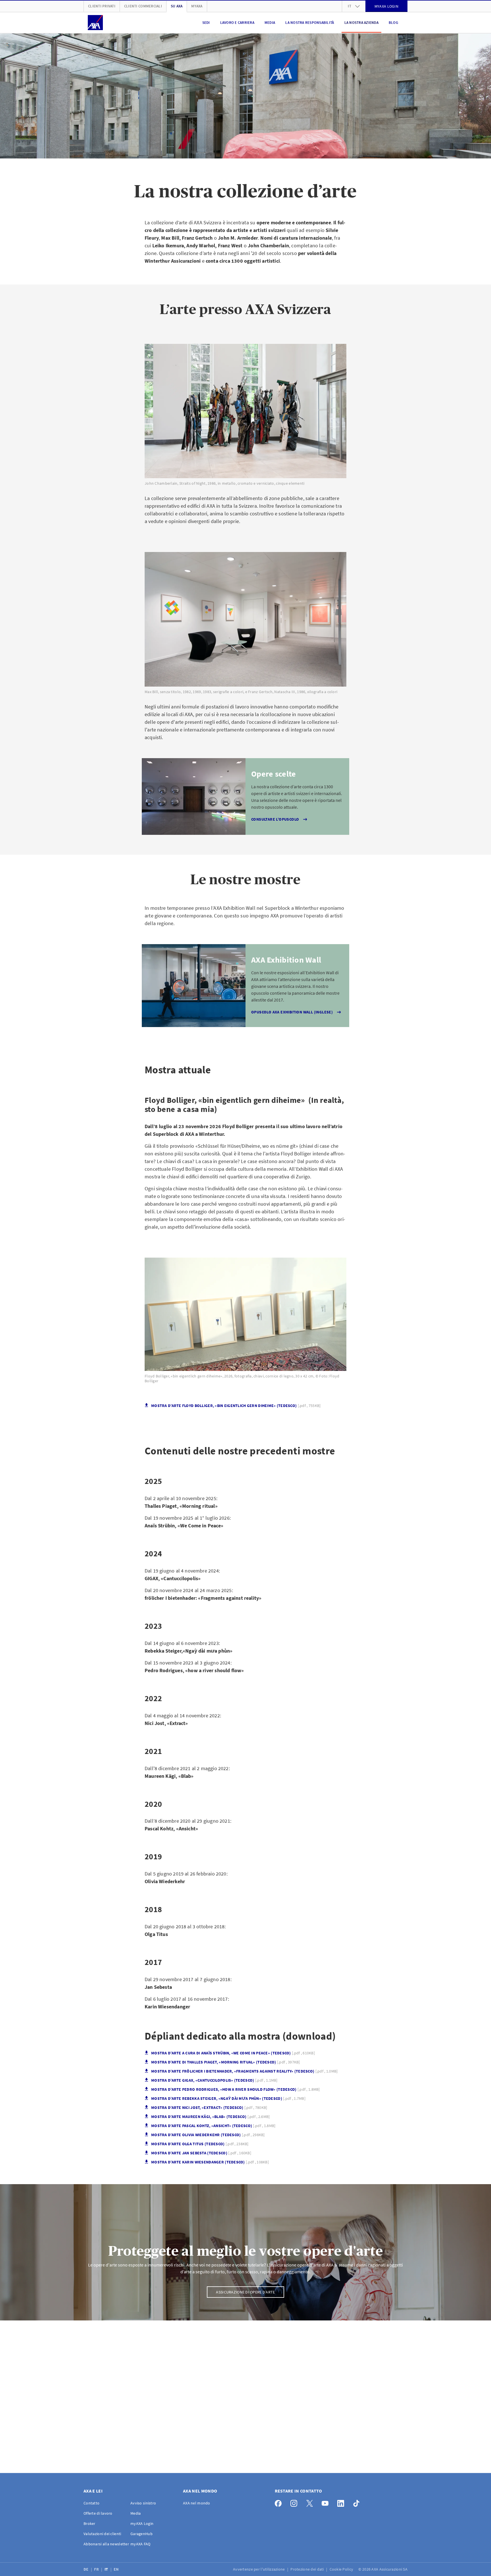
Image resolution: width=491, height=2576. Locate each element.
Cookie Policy (342, 2569)
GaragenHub (142, 2534)
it (349, 6)
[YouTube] (327, 2502)
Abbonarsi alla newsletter (106, 2544)
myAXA (197, 6)
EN (117, 2569)
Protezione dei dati (308, 2569)
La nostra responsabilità (310, 23)
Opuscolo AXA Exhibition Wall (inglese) (292, 1012)
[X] (311, 2502)
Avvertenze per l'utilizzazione (259, 2569)
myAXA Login (142, 2523)
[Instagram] (295, 2502)
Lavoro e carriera (237, 23)
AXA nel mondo (197, 2503)
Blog (393, 23)
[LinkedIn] (342, 2502)
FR (97, 2569)
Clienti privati (102, 6)
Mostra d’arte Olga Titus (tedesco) (200, 2144)
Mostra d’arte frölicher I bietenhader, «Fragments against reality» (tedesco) (244, 2071)
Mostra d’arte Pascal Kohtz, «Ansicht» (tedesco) (213, 2126)
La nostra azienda (361, 23)
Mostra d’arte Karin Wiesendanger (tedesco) (210, 2162)
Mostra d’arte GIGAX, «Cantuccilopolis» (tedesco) (214, 2080)
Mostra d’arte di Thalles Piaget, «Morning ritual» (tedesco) (226, 2062)
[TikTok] (358, 2502)
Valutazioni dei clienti (102, 2534)
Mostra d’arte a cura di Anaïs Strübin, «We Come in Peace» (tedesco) (233, 2053)
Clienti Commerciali (143, 6)
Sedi (206, 23)
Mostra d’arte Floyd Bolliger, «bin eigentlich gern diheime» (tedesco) (236, 1406)
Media (270, 23)
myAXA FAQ (141, 2544)
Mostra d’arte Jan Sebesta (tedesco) (201, 2153)
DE (87, 2569)
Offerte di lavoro (98, 2513)
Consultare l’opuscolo (275, 819)
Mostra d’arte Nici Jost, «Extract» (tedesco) (209, 2108)
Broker (90, 2523)
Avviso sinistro (143, 2503)
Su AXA (177, 6)
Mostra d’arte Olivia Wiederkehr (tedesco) (208, 2135)
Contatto (91, 2503)
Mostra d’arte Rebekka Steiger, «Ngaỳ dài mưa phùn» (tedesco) (228, 2099)
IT (107, 2569)
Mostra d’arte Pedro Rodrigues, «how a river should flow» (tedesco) (236, 2089)
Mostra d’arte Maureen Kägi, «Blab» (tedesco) (211, 2117)
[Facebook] (280, 2502)
